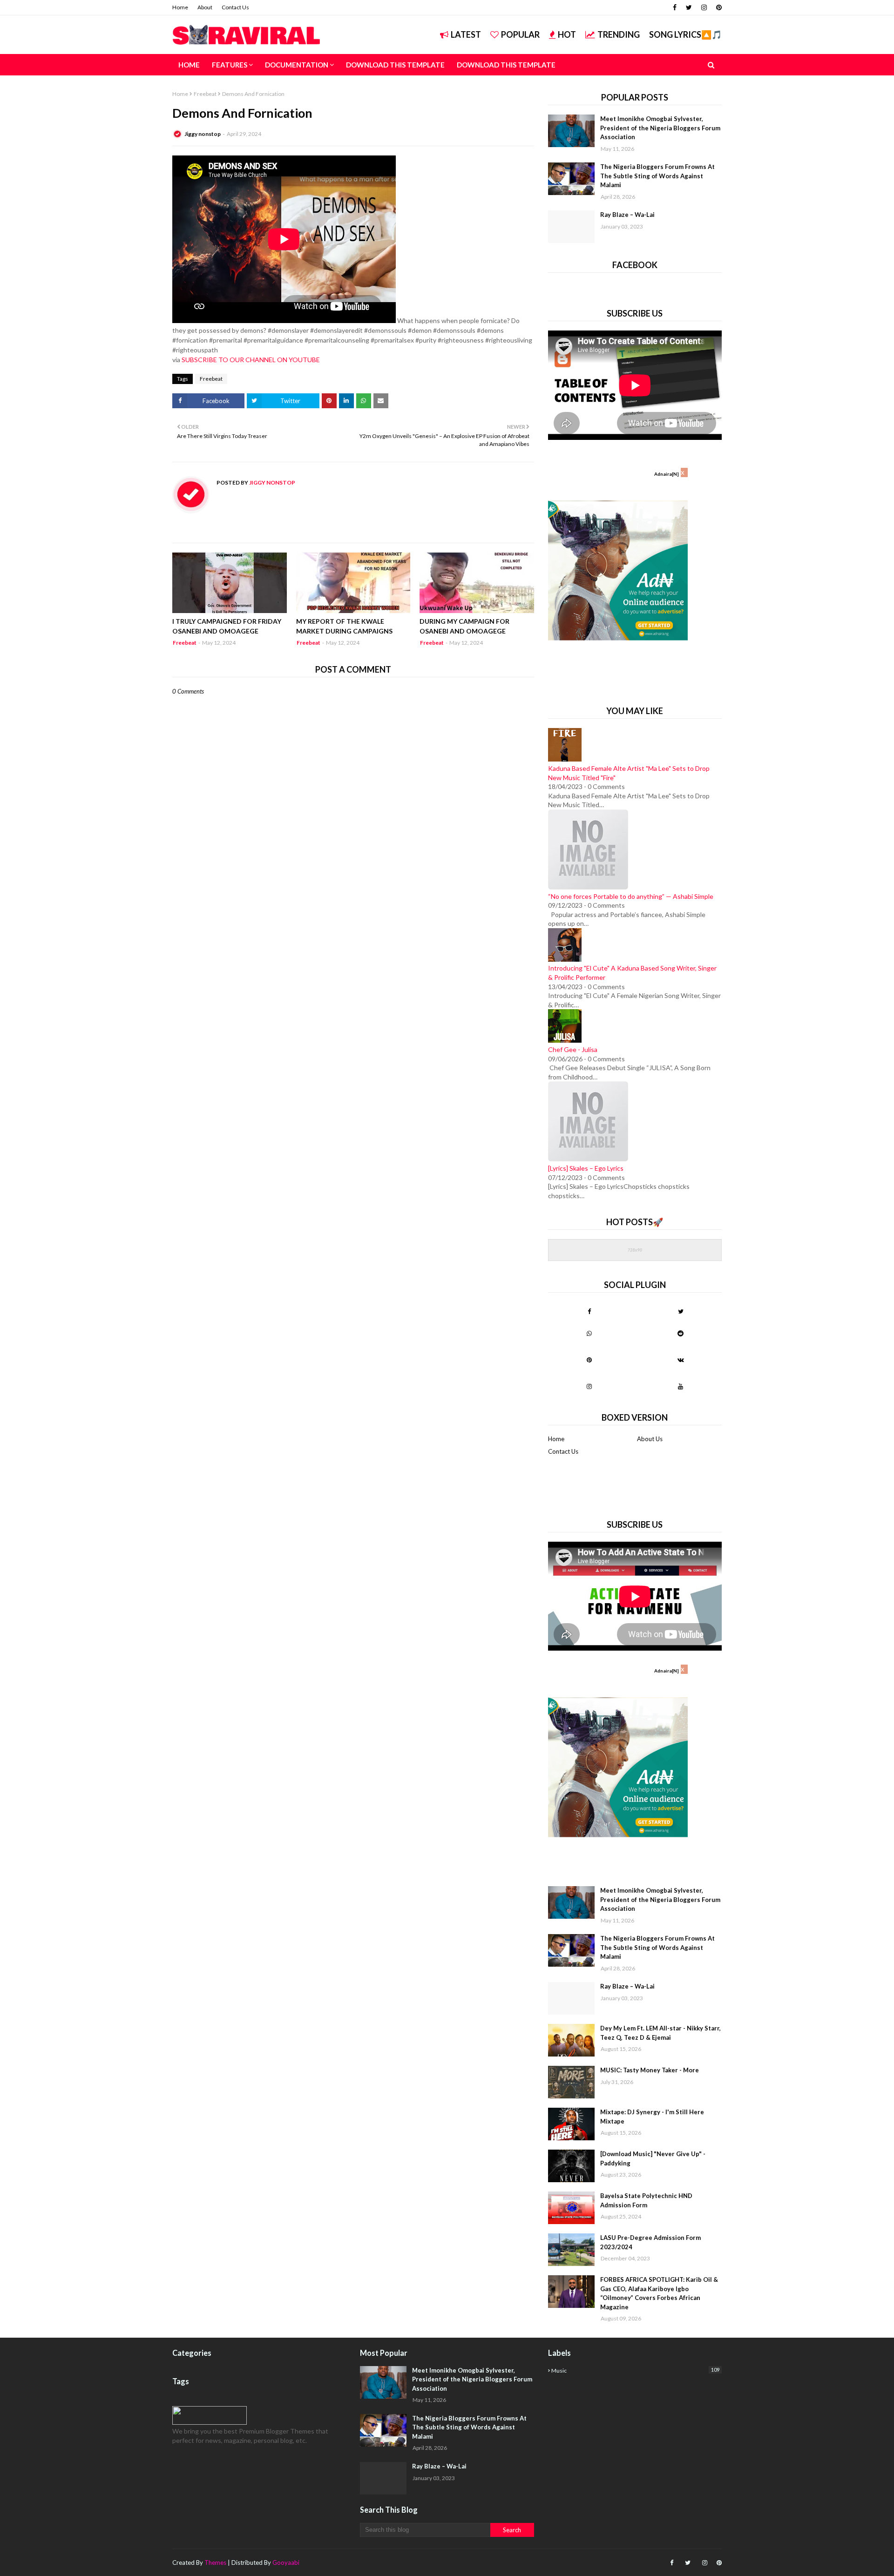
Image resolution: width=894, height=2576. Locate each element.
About (205, 7)
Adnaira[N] (667, 474)
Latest (466, 34)
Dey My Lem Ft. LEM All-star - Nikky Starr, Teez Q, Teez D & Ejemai (660, 2033)
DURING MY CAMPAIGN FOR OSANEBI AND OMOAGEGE (464, 626)
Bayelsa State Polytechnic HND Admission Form (646, 2200)
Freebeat (205, 94)
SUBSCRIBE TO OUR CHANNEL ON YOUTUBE (251, 360)
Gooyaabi (286, 2563)
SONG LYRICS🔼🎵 (685, 34)
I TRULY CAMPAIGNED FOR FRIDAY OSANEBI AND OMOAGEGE (227, 626)
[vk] (681, 1360)
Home (180, 7)
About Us (650, 1439)
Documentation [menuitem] (297, 65)
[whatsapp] (589, 1333)
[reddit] (681, 1333)
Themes (215, 2563)
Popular (520, 34)
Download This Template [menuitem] (395, 65)
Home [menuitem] (189, 65)
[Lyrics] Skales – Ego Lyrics (586, 1168)
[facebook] (675, 7)
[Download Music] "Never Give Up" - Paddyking (653, 2158)
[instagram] (704, 7)
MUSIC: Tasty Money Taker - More (650, 2070)
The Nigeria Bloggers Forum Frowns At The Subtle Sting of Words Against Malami (657, 176)
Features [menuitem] (230, 65)
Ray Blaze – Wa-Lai (627, 215)
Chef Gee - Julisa (573, 1049)
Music (635, 2370)
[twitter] (689, 7)
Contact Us (235, 7)
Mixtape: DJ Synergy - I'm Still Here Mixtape (652, 2117)
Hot (567, 34)
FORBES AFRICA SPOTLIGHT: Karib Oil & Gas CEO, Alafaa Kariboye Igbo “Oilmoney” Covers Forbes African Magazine (659, 2293)
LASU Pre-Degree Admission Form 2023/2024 (650, 2242)
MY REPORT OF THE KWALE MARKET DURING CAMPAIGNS (344, 626)
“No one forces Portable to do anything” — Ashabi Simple (631, 896)
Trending (619, 34)
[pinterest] (718, 7)
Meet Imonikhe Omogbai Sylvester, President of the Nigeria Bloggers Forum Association (660, 128)
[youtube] (681, 1386)
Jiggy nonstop (203, 134)
